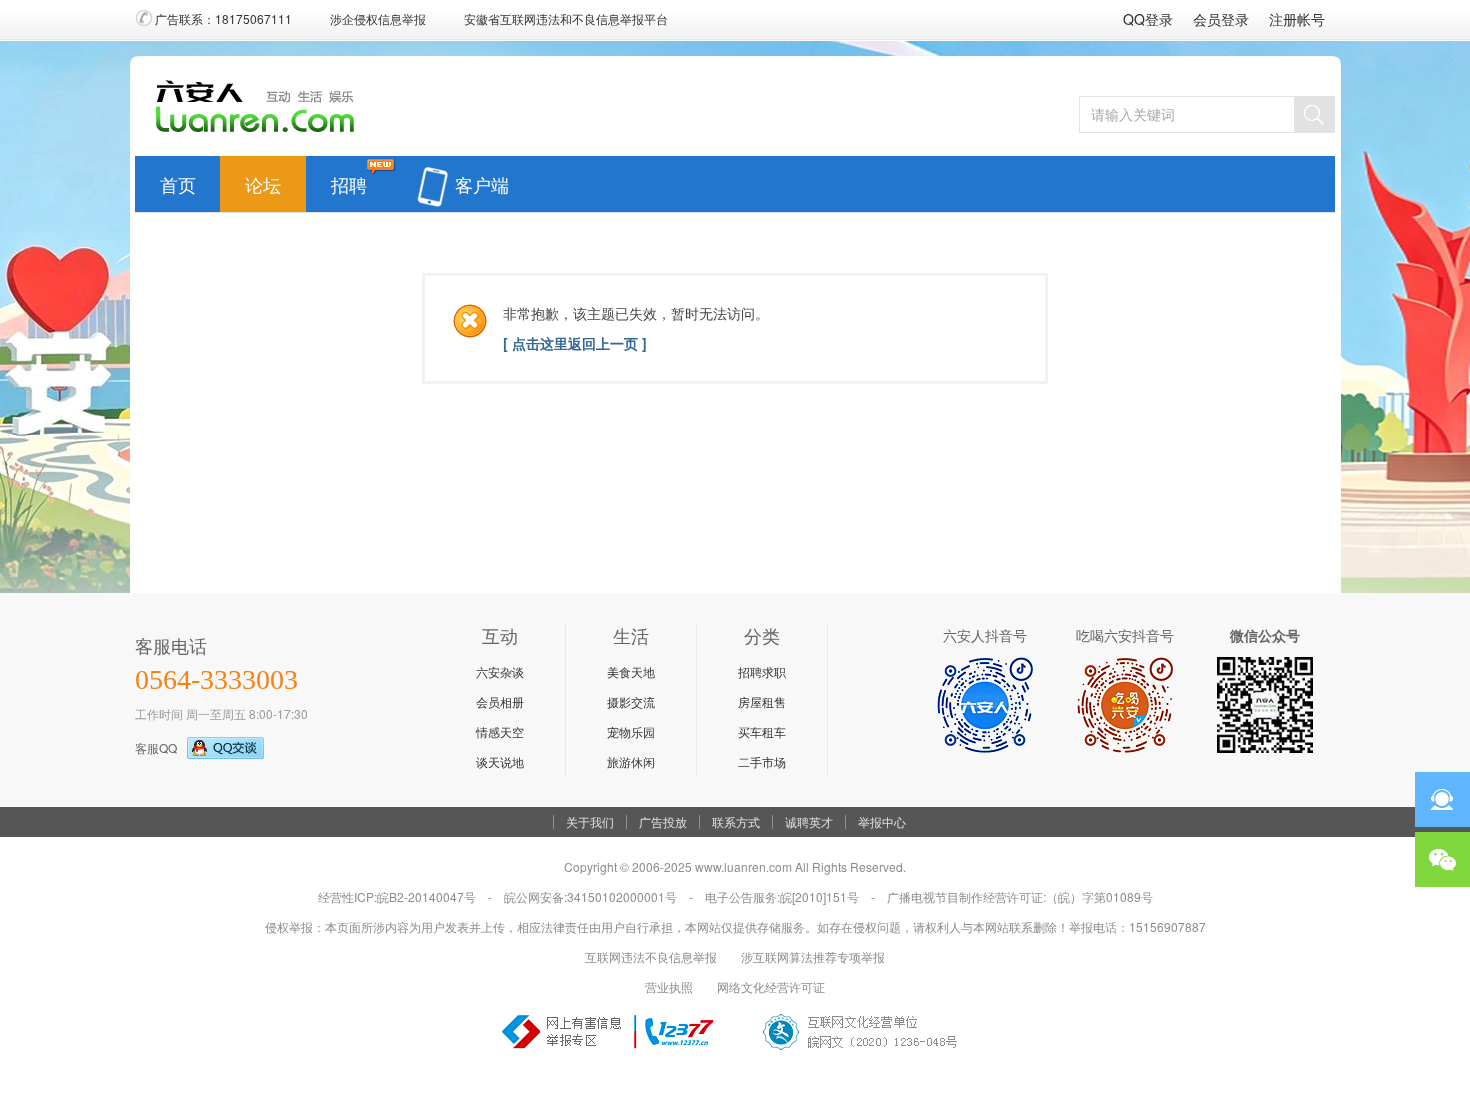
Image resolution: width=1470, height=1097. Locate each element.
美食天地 (631, 671)
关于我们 (590, 822)
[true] (1314, 114)
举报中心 (882, 822)
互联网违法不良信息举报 (651, 956)
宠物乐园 (631, 731)
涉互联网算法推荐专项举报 (813, 956)
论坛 (263, 180)
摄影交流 (631, 701)
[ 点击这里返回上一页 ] (575, 343)
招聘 (349, 180)
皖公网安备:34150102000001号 (590, 896)
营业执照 (669, 986)
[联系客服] (1442, 799)
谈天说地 (500, 761)
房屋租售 (762, 701)
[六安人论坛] (260, 131)
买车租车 (762, 731)
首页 (178, 180)
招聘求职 (762, 671)
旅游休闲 (631, 761)
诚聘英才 (809, 822)
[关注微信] (1442, 859)
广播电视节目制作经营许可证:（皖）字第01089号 (1020, 896)
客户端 (482, 180)
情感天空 (500, 731)
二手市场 (762, 761)
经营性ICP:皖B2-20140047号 (397, 896)
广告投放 (663, 822)
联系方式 (736, 822)
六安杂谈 (500, 671)
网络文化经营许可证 (771, 986)
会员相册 (500, 701)
